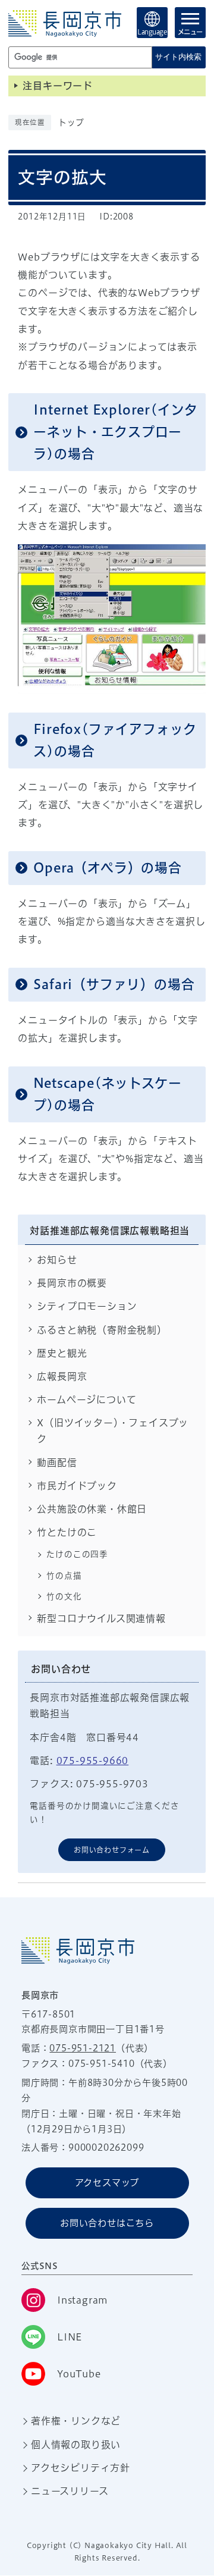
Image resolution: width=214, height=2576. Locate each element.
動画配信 (57, 1463)
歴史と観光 (62, 1353)
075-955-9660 (93, 1761)
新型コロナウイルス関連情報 (101, 1618)
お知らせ (57, 1260)
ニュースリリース (70, 2491)
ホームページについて (86, 1400)
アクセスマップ (107, 2183)
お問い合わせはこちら (107, 2223)
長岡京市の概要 (72, 1283)
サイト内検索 (178, 57)
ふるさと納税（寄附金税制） (102, 1330)
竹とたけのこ (67, 1532)
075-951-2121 (83, 2048)
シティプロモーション (87, 1306)
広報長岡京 (62, 1376)
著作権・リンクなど (76, 2421)
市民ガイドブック (77, 1486)
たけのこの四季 (77, 1554)
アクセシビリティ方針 (81, 2468)
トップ (71, 123)
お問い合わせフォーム (112, 1850)
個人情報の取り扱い (76, 2445)
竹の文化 (64, 1596)
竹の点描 (64, 1576)
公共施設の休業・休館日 (92, 1509)
